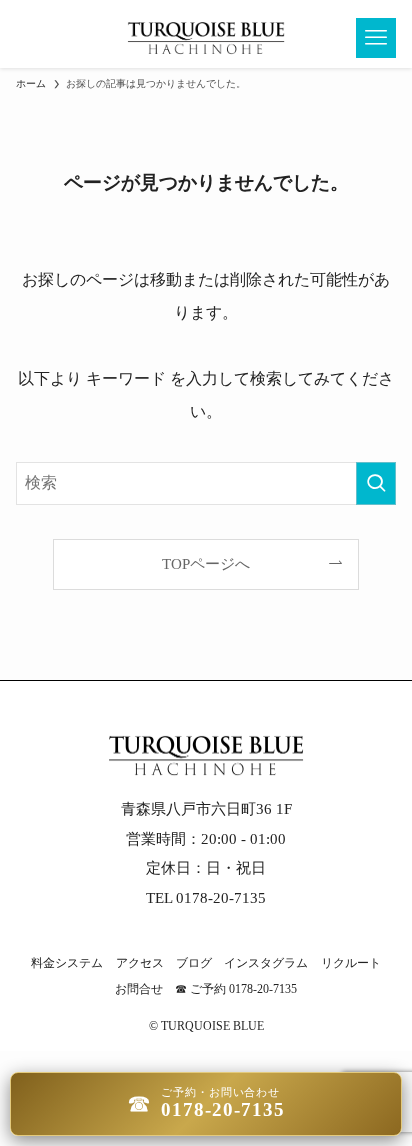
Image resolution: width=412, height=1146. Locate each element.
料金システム (67, 963)
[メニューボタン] (376, 38)
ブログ (194, 963)
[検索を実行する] (376, 483)
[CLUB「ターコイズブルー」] (206, 38)
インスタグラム (266, 963)
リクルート (351, 963)
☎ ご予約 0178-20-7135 (236, 989)
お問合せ (139, 989)
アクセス (140, 963)
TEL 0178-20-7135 (206, 898)
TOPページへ (206, 564)
